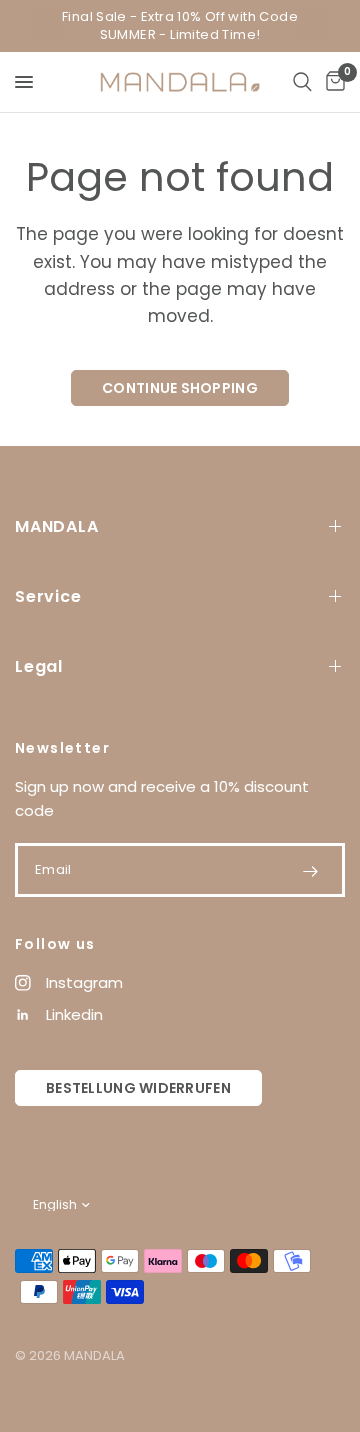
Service (48, 596)
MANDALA (57, 526)
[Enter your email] (310, 871)
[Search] (302, 82)
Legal (39, 666)
